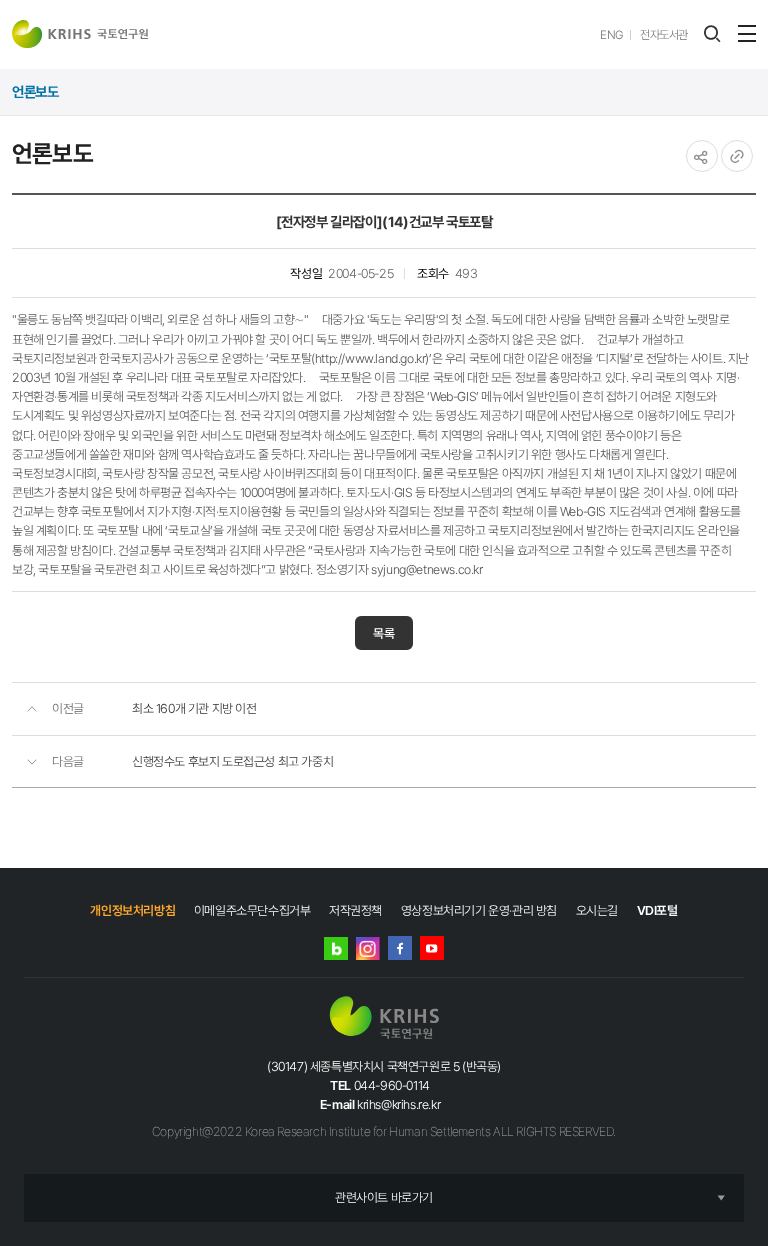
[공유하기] (702, 156)
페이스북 (400, 948)
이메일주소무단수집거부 (252, 910)
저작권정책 (355, 910)
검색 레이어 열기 (712, 34)
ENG (611, 35)
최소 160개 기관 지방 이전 (194, 708)
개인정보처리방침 (132, 910)
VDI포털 (657, 910)
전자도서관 (664, 35)
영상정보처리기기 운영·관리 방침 (479, 910)
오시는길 (597, 910)
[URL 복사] (737, 156)
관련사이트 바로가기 (384, 1197)
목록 (384, 633)
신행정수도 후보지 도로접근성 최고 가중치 (232, 761)
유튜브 (432, 948)
